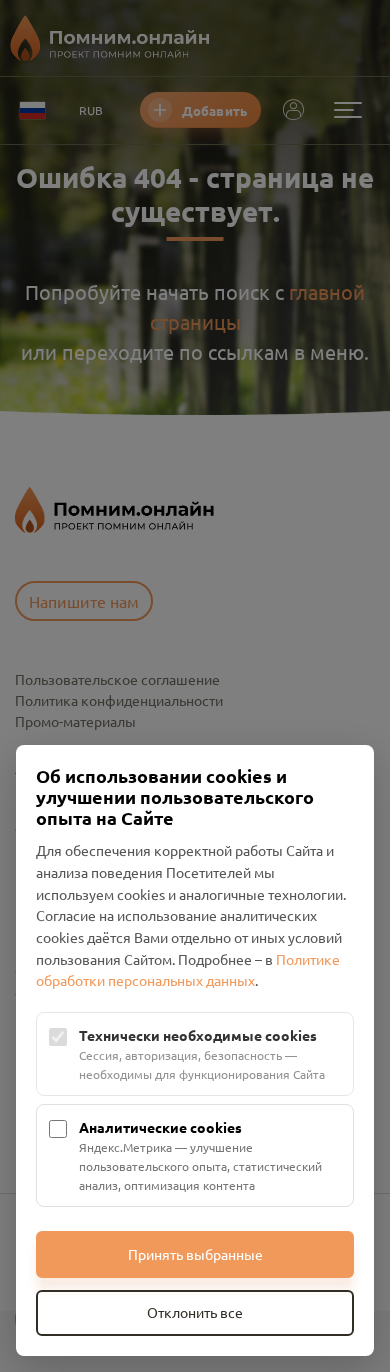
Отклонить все (195, 1312)
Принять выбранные (195, 1254)
